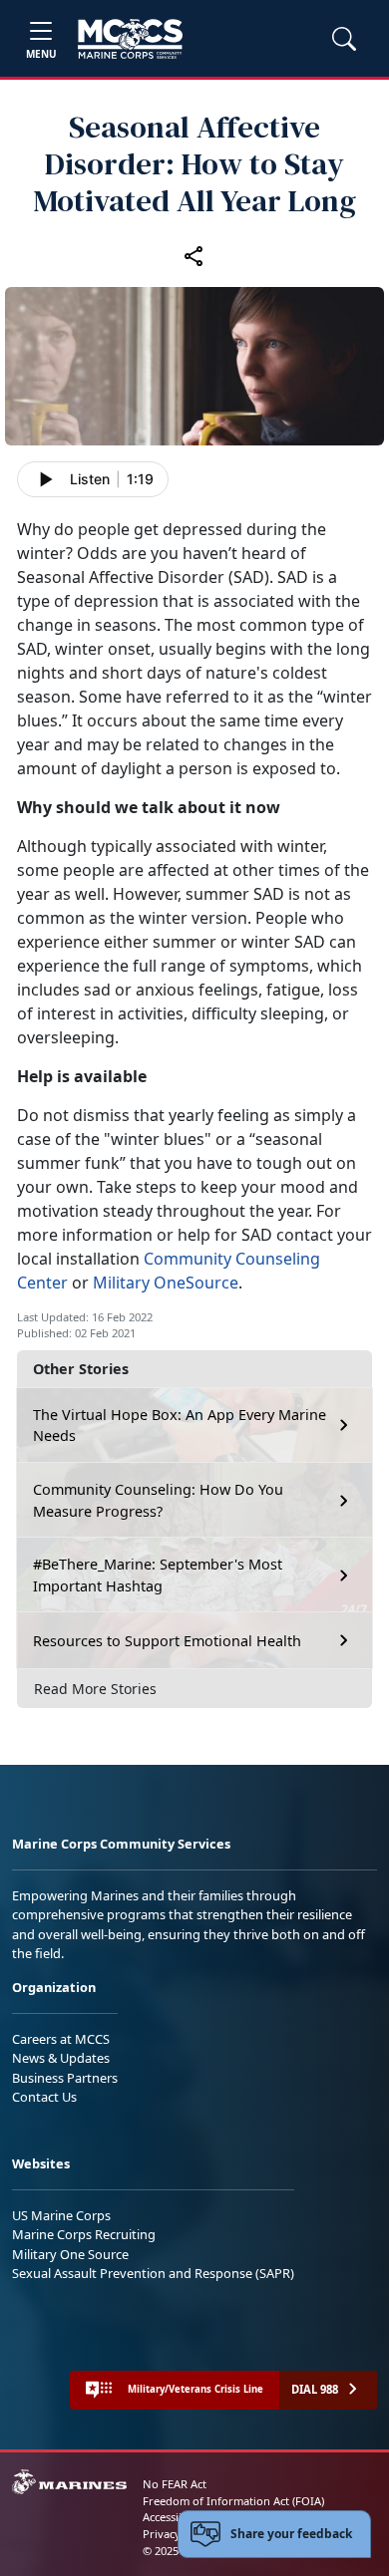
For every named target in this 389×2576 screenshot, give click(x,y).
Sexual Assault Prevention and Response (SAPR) (153, 2273)
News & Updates (61, 2058)
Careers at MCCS (61, 2039)
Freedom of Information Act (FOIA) (233, 2501)
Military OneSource (166, 1283)
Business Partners (65, 2078)
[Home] (130, 39)
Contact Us (44, 2097)
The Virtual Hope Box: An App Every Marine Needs (180, 1426)
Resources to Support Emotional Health (167, 1641)
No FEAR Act (175, 2484)
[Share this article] (194, 256)
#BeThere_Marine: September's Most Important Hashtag (158, 1575)
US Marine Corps (61, 2215)
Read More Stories (95, 1689)
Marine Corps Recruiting (84, 2234)
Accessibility (174, 2517)
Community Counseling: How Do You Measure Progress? (158, 1500)
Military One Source (70, 2254)
